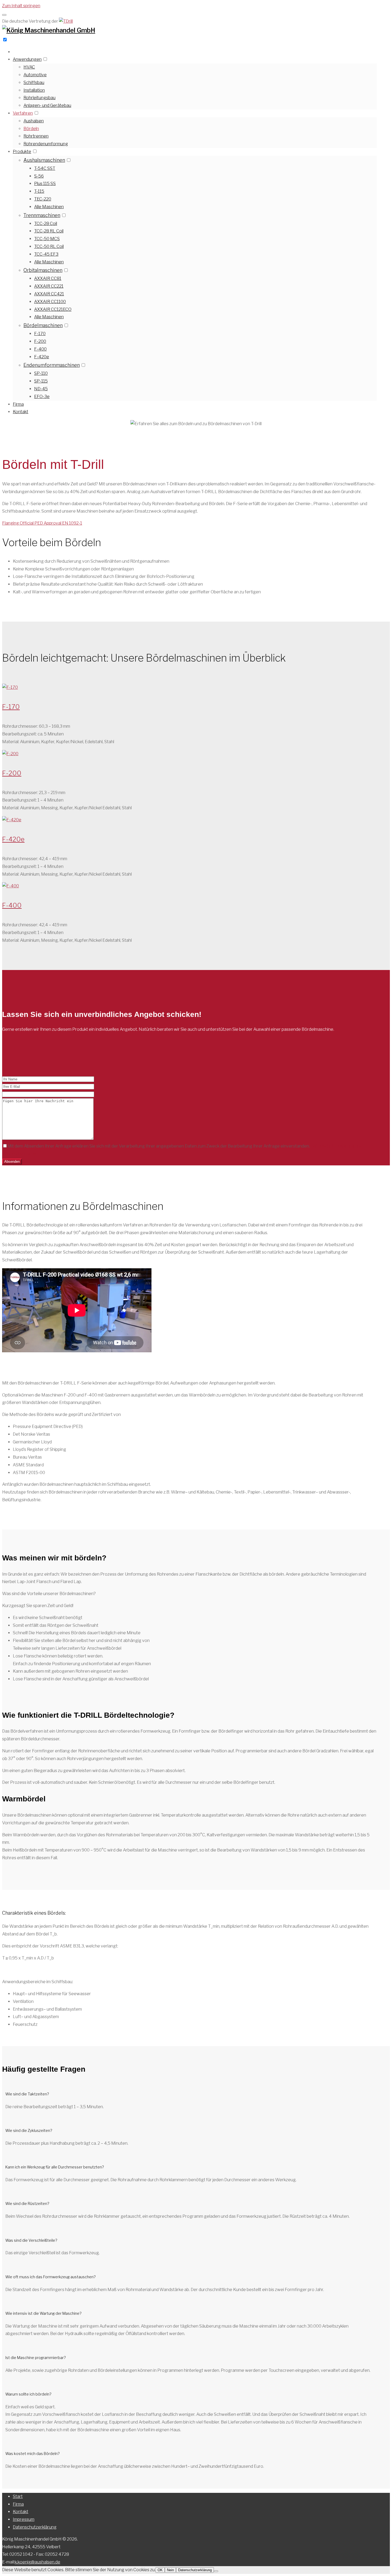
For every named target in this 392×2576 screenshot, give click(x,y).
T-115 (39, 191)
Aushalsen (34, 121)
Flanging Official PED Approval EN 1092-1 (42, 523)
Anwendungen (27, 59)
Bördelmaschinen (43, 325)
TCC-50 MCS (47, 239)
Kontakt (21, 412)
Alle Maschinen (49, 207)
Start (18, 2496)
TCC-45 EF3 (46, 254)
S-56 (39, 176)
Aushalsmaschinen (44, 160)
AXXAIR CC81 (48, 278)
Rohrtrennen (36, 136)
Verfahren (23, 113)
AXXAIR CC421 (49, 294)
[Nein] (216, 2571)
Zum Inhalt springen (21, 6)
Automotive (35, 75)
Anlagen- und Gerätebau (47, 105)
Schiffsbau (34, 82)
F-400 (40, 349)
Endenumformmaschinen (52, 365)
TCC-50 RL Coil (49, 246)
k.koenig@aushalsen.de (37, 2562)
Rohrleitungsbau (39, 98)
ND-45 (41, 389)
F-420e (42, 357)
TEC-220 (43, 199)
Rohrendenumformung (46, 144)
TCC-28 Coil (46, 224)
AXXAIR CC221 (49, 286)
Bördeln (31, 129)
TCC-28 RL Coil (49, 231)
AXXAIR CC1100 (50, 302)
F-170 (40, 334)
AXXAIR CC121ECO (53, 309)
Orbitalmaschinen (43, 270)
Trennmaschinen (42, 215)
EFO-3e (42, 397)
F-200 (40, 341)
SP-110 (41, 373)
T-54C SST (45, 168)
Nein (170, 2570)
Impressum (24, 2519)
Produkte (22, 152)
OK (160, 2570)
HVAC (29, 67)
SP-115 (41, 381)
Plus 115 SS (45, 184)
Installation (34, 90)
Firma (18, 404)
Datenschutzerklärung (35, 2527)
